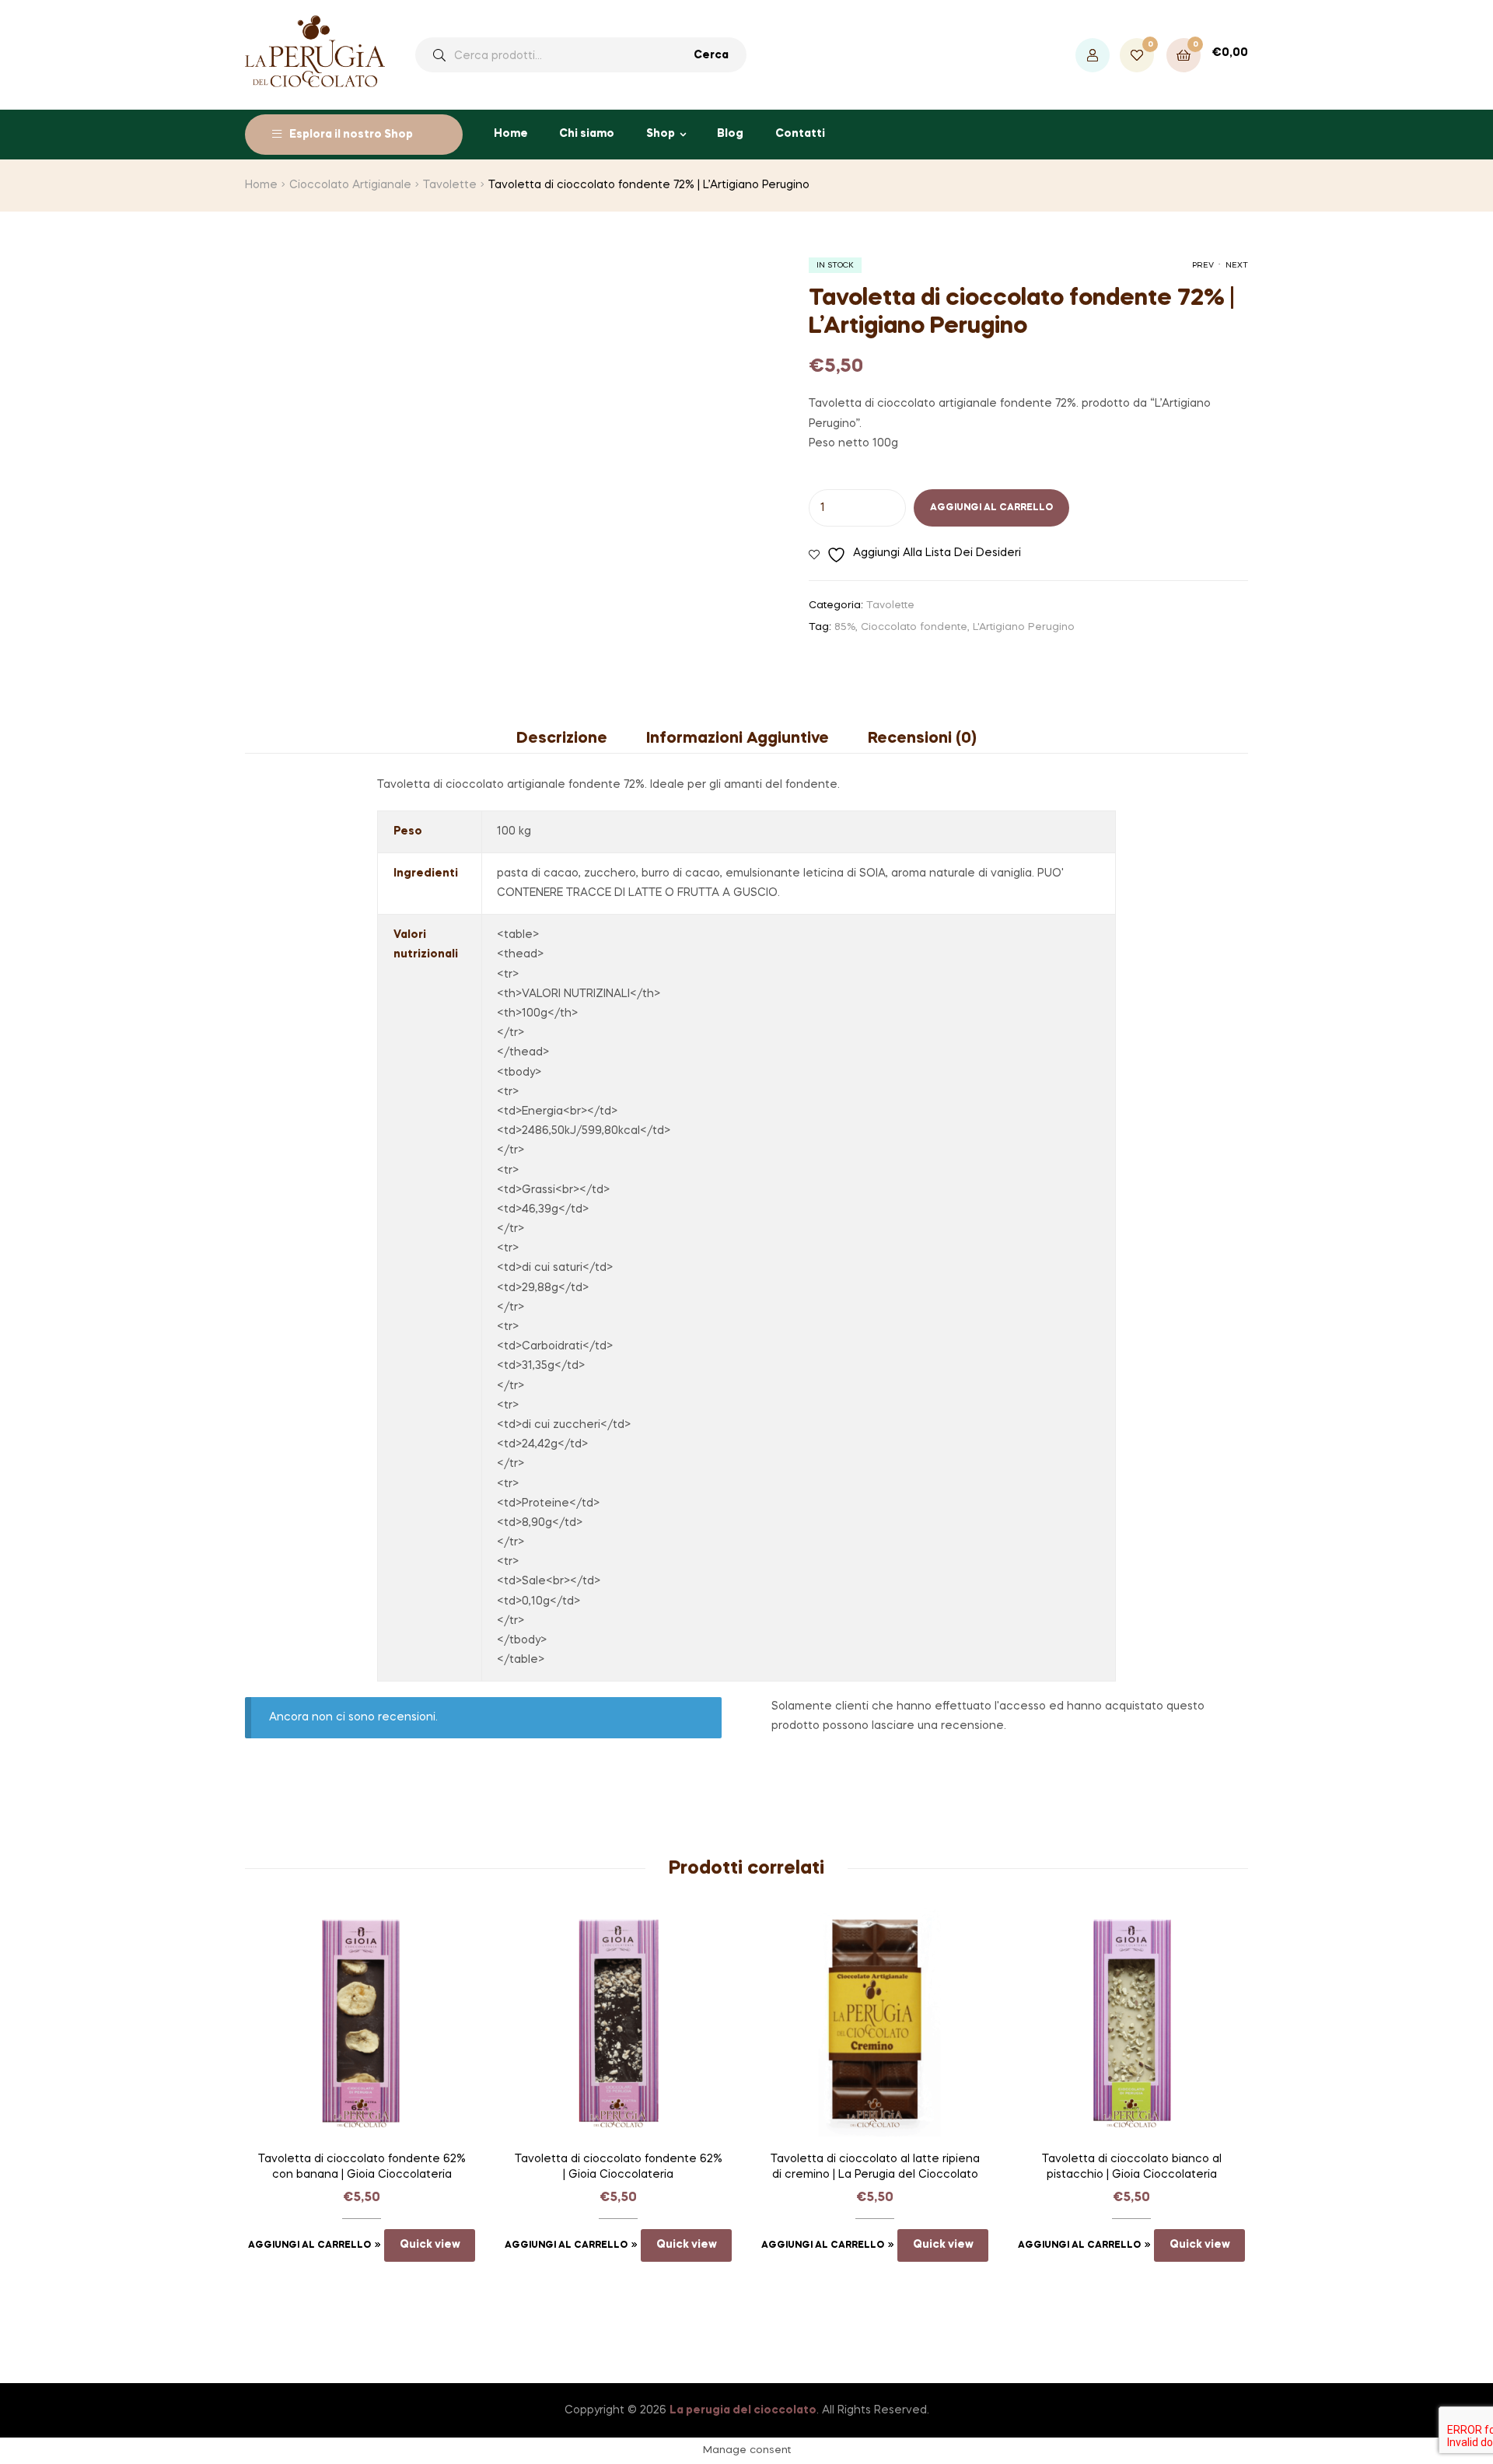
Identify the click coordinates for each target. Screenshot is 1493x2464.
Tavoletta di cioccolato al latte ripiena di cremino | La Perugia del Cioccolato (875, 2167)
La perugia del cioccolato (743, 2410)
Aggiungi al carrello (991, 508)
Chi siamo (587, 134)
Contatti (800, 134)
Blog (730, 134)
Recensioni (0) (922, 739)
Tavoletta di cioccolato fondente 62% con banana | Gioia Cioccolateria (362, 2167)
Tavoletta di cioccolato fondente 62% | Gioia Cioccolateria (619, 2167)
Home (511, 134)
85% (845, 627)
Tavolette (450, 185)
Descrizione (562, 739)
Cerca (711, 55)
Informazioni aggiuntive (738, 739)
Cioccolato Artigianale (350, 185)
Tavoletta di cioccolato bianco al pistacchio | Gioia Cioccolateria (1132, 2167)
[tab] (572, 739)
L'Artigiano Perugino (1024, 627)
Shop (661, 134)
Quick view (430, 2245)
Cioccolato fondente (914, 627)
